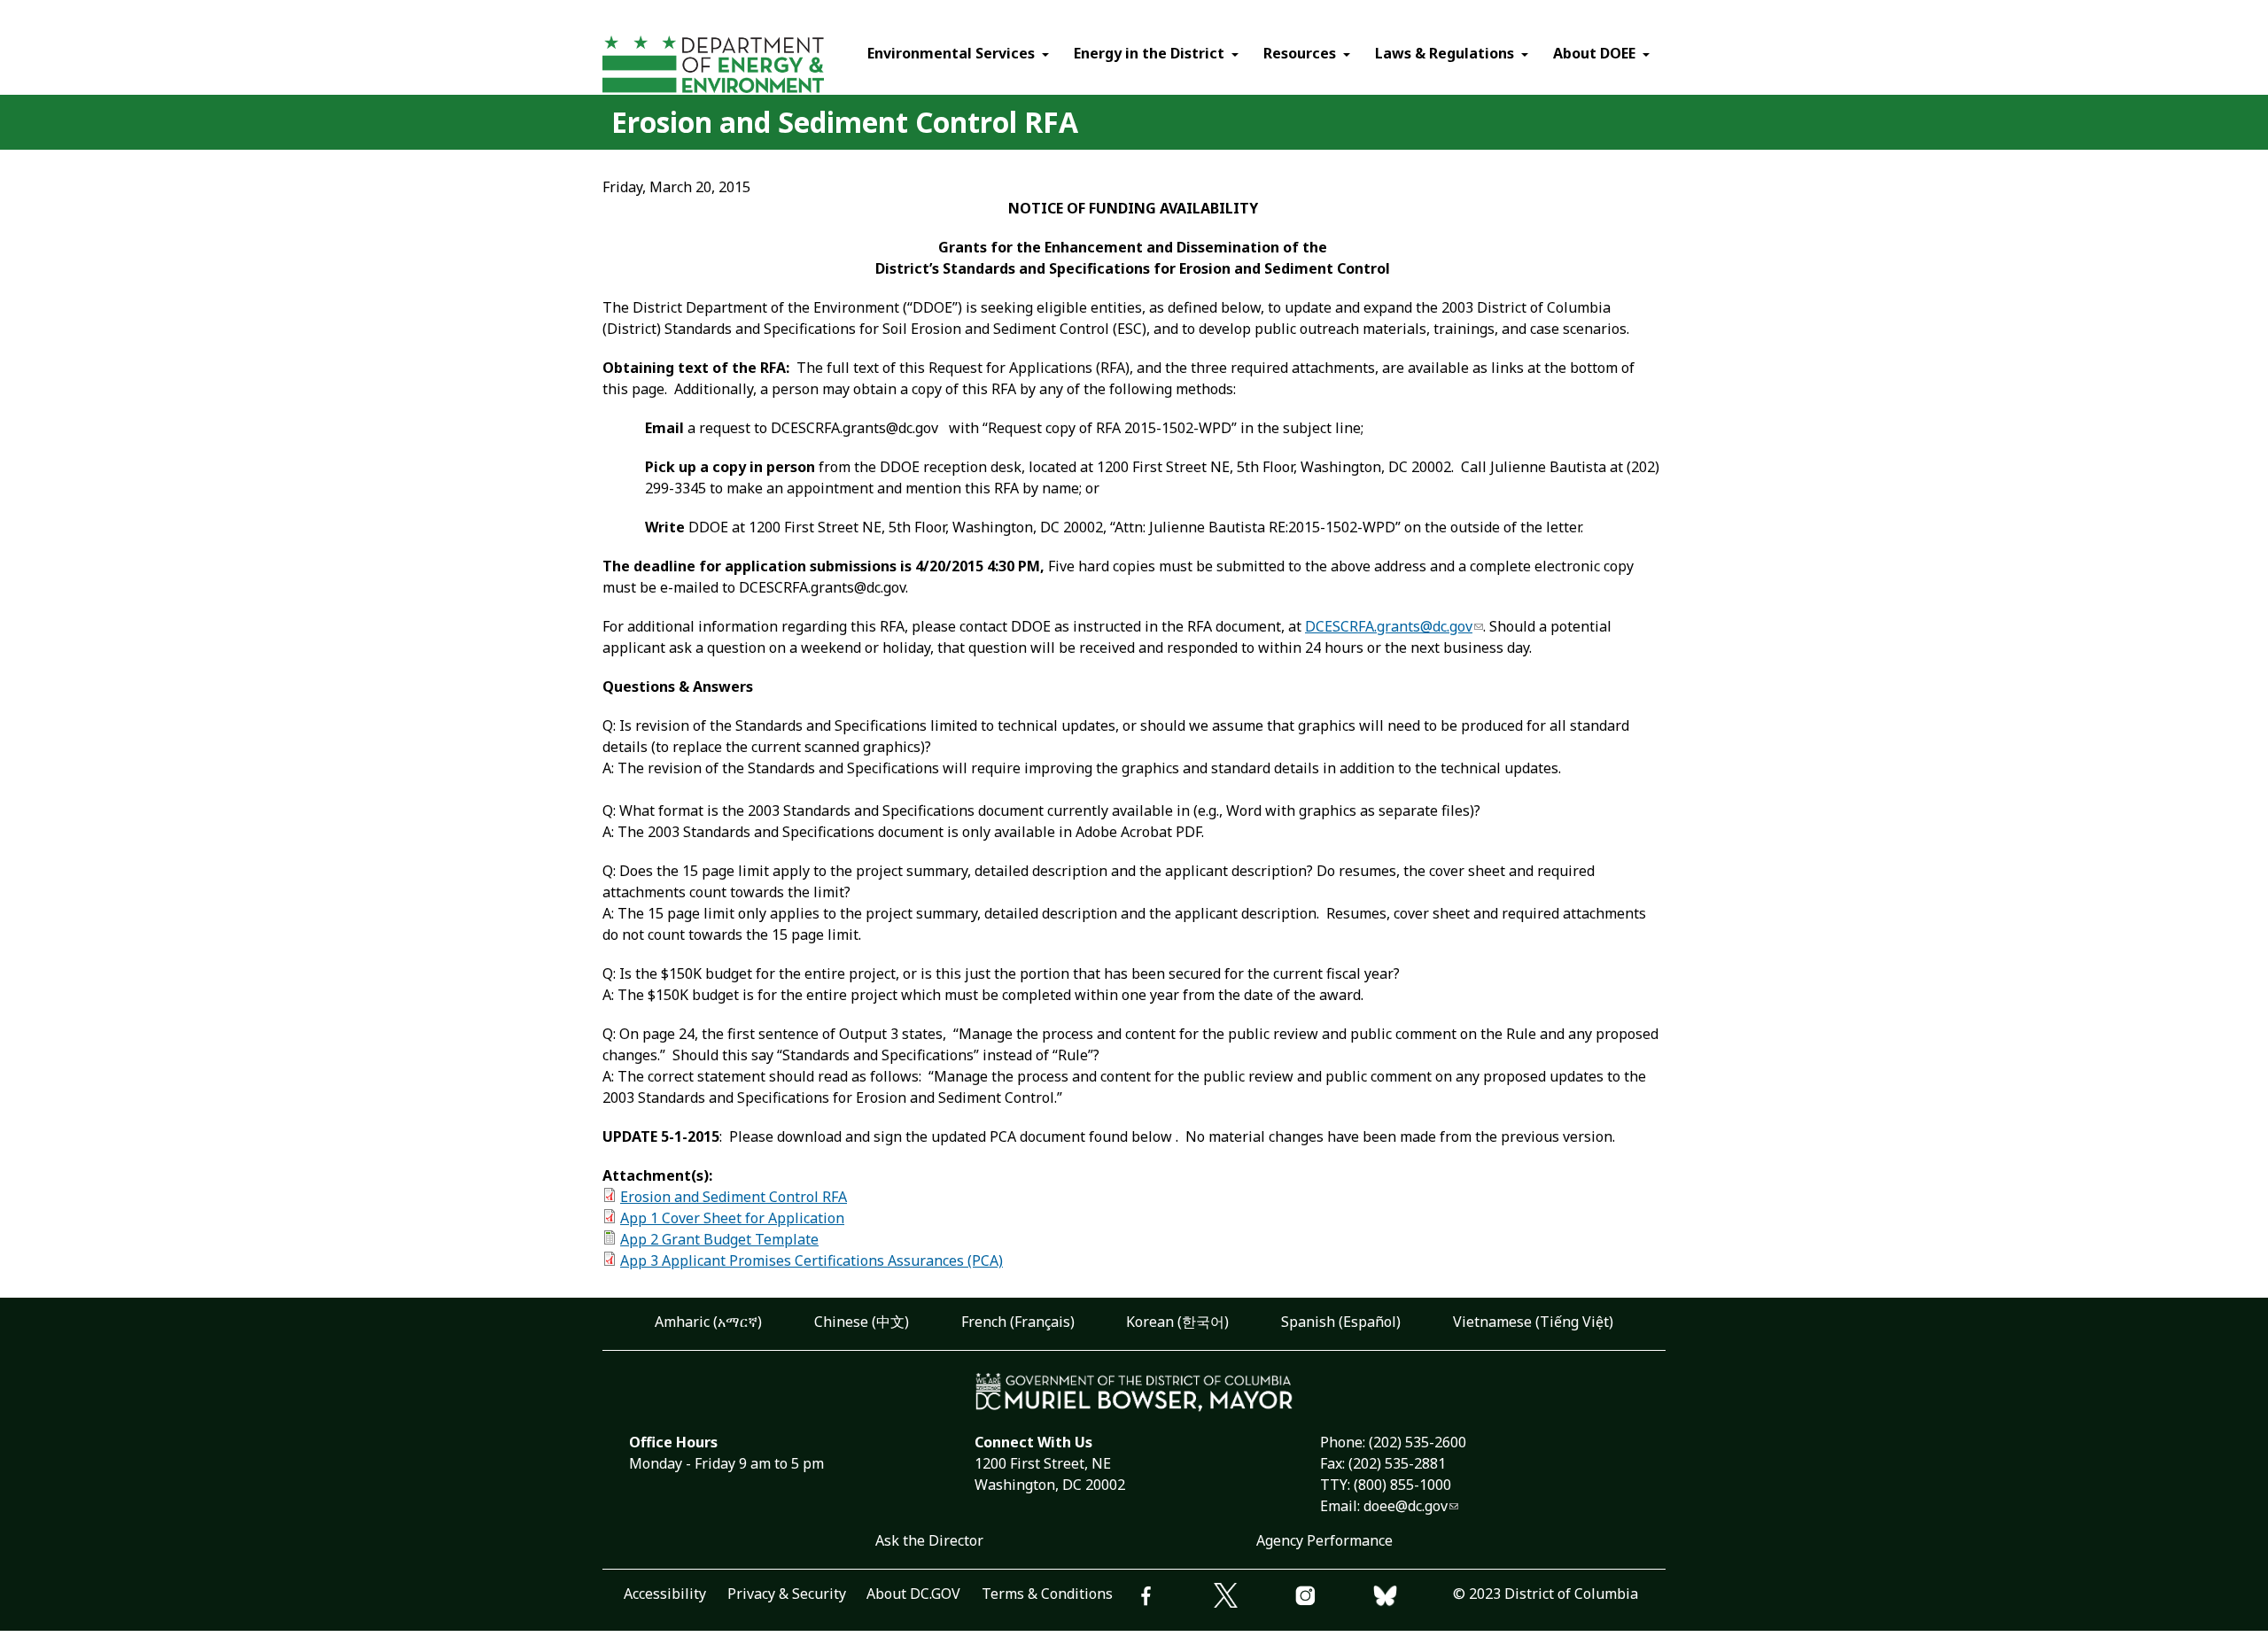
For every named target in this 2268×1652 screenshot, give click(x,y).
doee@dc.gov (1406, 1506)
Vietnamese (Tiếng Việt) (1533, 1322)
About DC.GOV (913, 1594)
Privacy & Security (787, 1594)
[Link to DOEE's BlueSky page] (1413, 1598)
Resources (1300, 53)
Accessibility (665, 1594)
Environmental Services (951, 53)
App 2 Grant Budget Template (719, 1239)
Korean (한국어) (1177, 1322)
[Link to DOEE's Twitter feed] (1254, 1598)
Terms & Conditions (1047, 1594)
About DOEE (1594, 53)
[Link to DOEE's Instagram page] (1333, 1598)
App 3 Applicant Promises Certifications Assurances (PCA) (812, 1260)
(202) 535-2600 (1417, 1442)
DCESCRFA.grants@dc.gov (1389, 626)
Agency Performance (1324, 1540)
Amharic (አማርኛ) (708, 1322)
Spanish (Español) (1341, 1322)
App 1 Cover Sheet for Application (732, 1218)
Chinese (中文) (862, 1322)
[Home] (746, 67)
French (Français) (1018, 1322)
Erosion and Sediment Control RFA (734, 1197)
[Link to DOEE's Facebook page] (1174, 1598)
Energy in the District (1149, 53)
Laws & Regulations (1445, 53)
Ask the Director (929, 1540)
